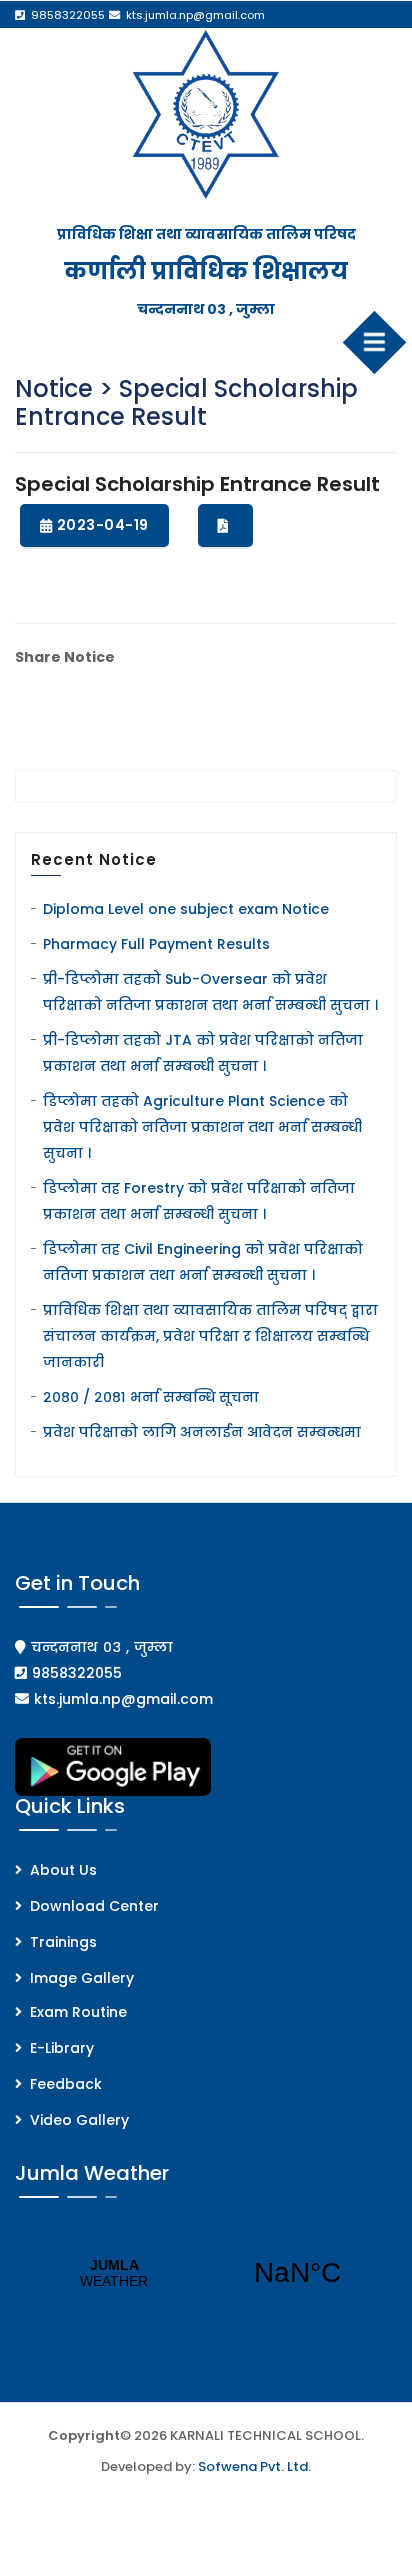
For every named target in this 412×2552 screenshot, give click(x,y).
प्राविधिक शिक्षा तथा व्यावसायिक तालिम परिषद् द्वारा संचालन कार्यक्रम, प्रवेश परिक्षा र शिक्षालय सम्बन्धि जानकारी (210, 1336)
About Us (63, 1870)
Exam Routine (78, 2012)
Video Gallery (79, 2120)
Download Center (94, 1906)
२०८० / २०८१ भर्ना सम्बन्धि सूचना (151, 1397)
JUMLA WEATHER (206, 2273)
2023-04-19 (103, 525)
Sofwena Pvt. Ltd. (254, 2466)
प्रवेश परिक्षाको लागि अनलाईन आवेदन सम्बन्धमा (202, 1432)
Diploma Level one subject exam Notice (186, 909)
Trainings (63, 1942)
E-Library (62, 2048)
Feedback (66, 2084)
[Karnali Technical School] (206, 114)
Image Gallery (82, 1978)
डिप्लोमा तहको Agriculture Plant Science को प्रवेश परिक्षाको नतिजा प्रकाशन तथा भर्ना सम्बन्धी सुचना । (202, 1127)
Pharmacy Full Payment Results (156, 944)
